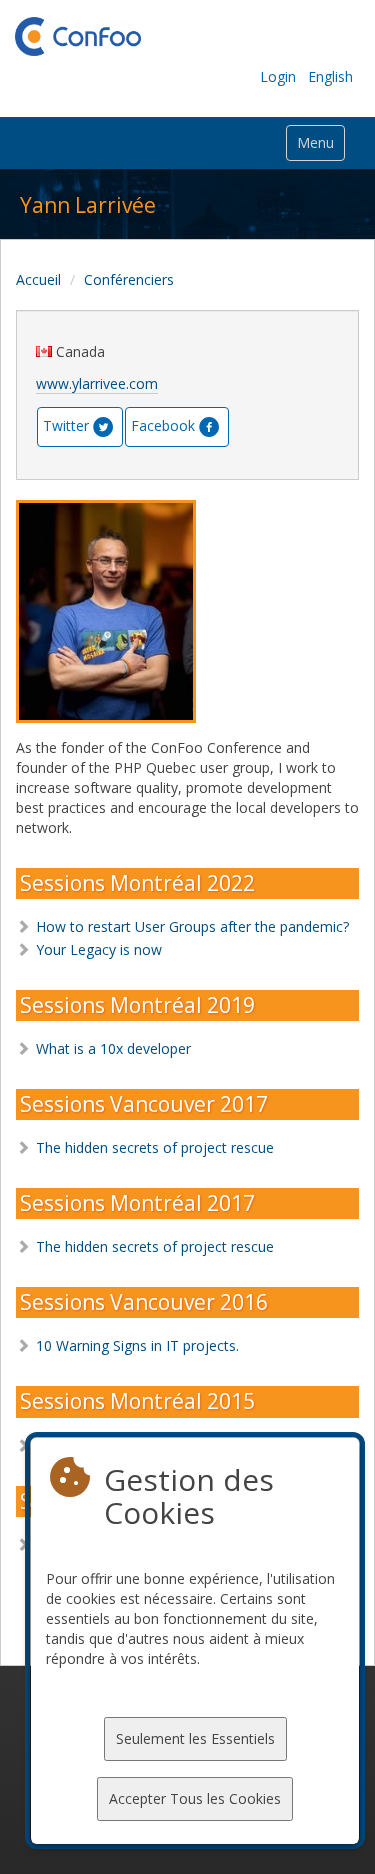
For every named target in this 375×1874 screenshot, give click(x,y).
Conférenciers (129, 279)
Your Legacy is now (99, 949)
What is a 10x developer (113, 1048)
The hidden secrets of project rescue (155, 1147)
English (330, 76)
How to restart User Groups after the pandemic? (192, 926)
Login (278, 76)
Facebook (163, 424)
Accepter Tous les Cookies (195, 1798)
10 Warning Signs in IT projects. (137, 1345)
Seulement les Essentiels (195, 1738)
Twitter (66, 424)
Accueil (38, 279)
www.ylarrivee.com (97, 383)
